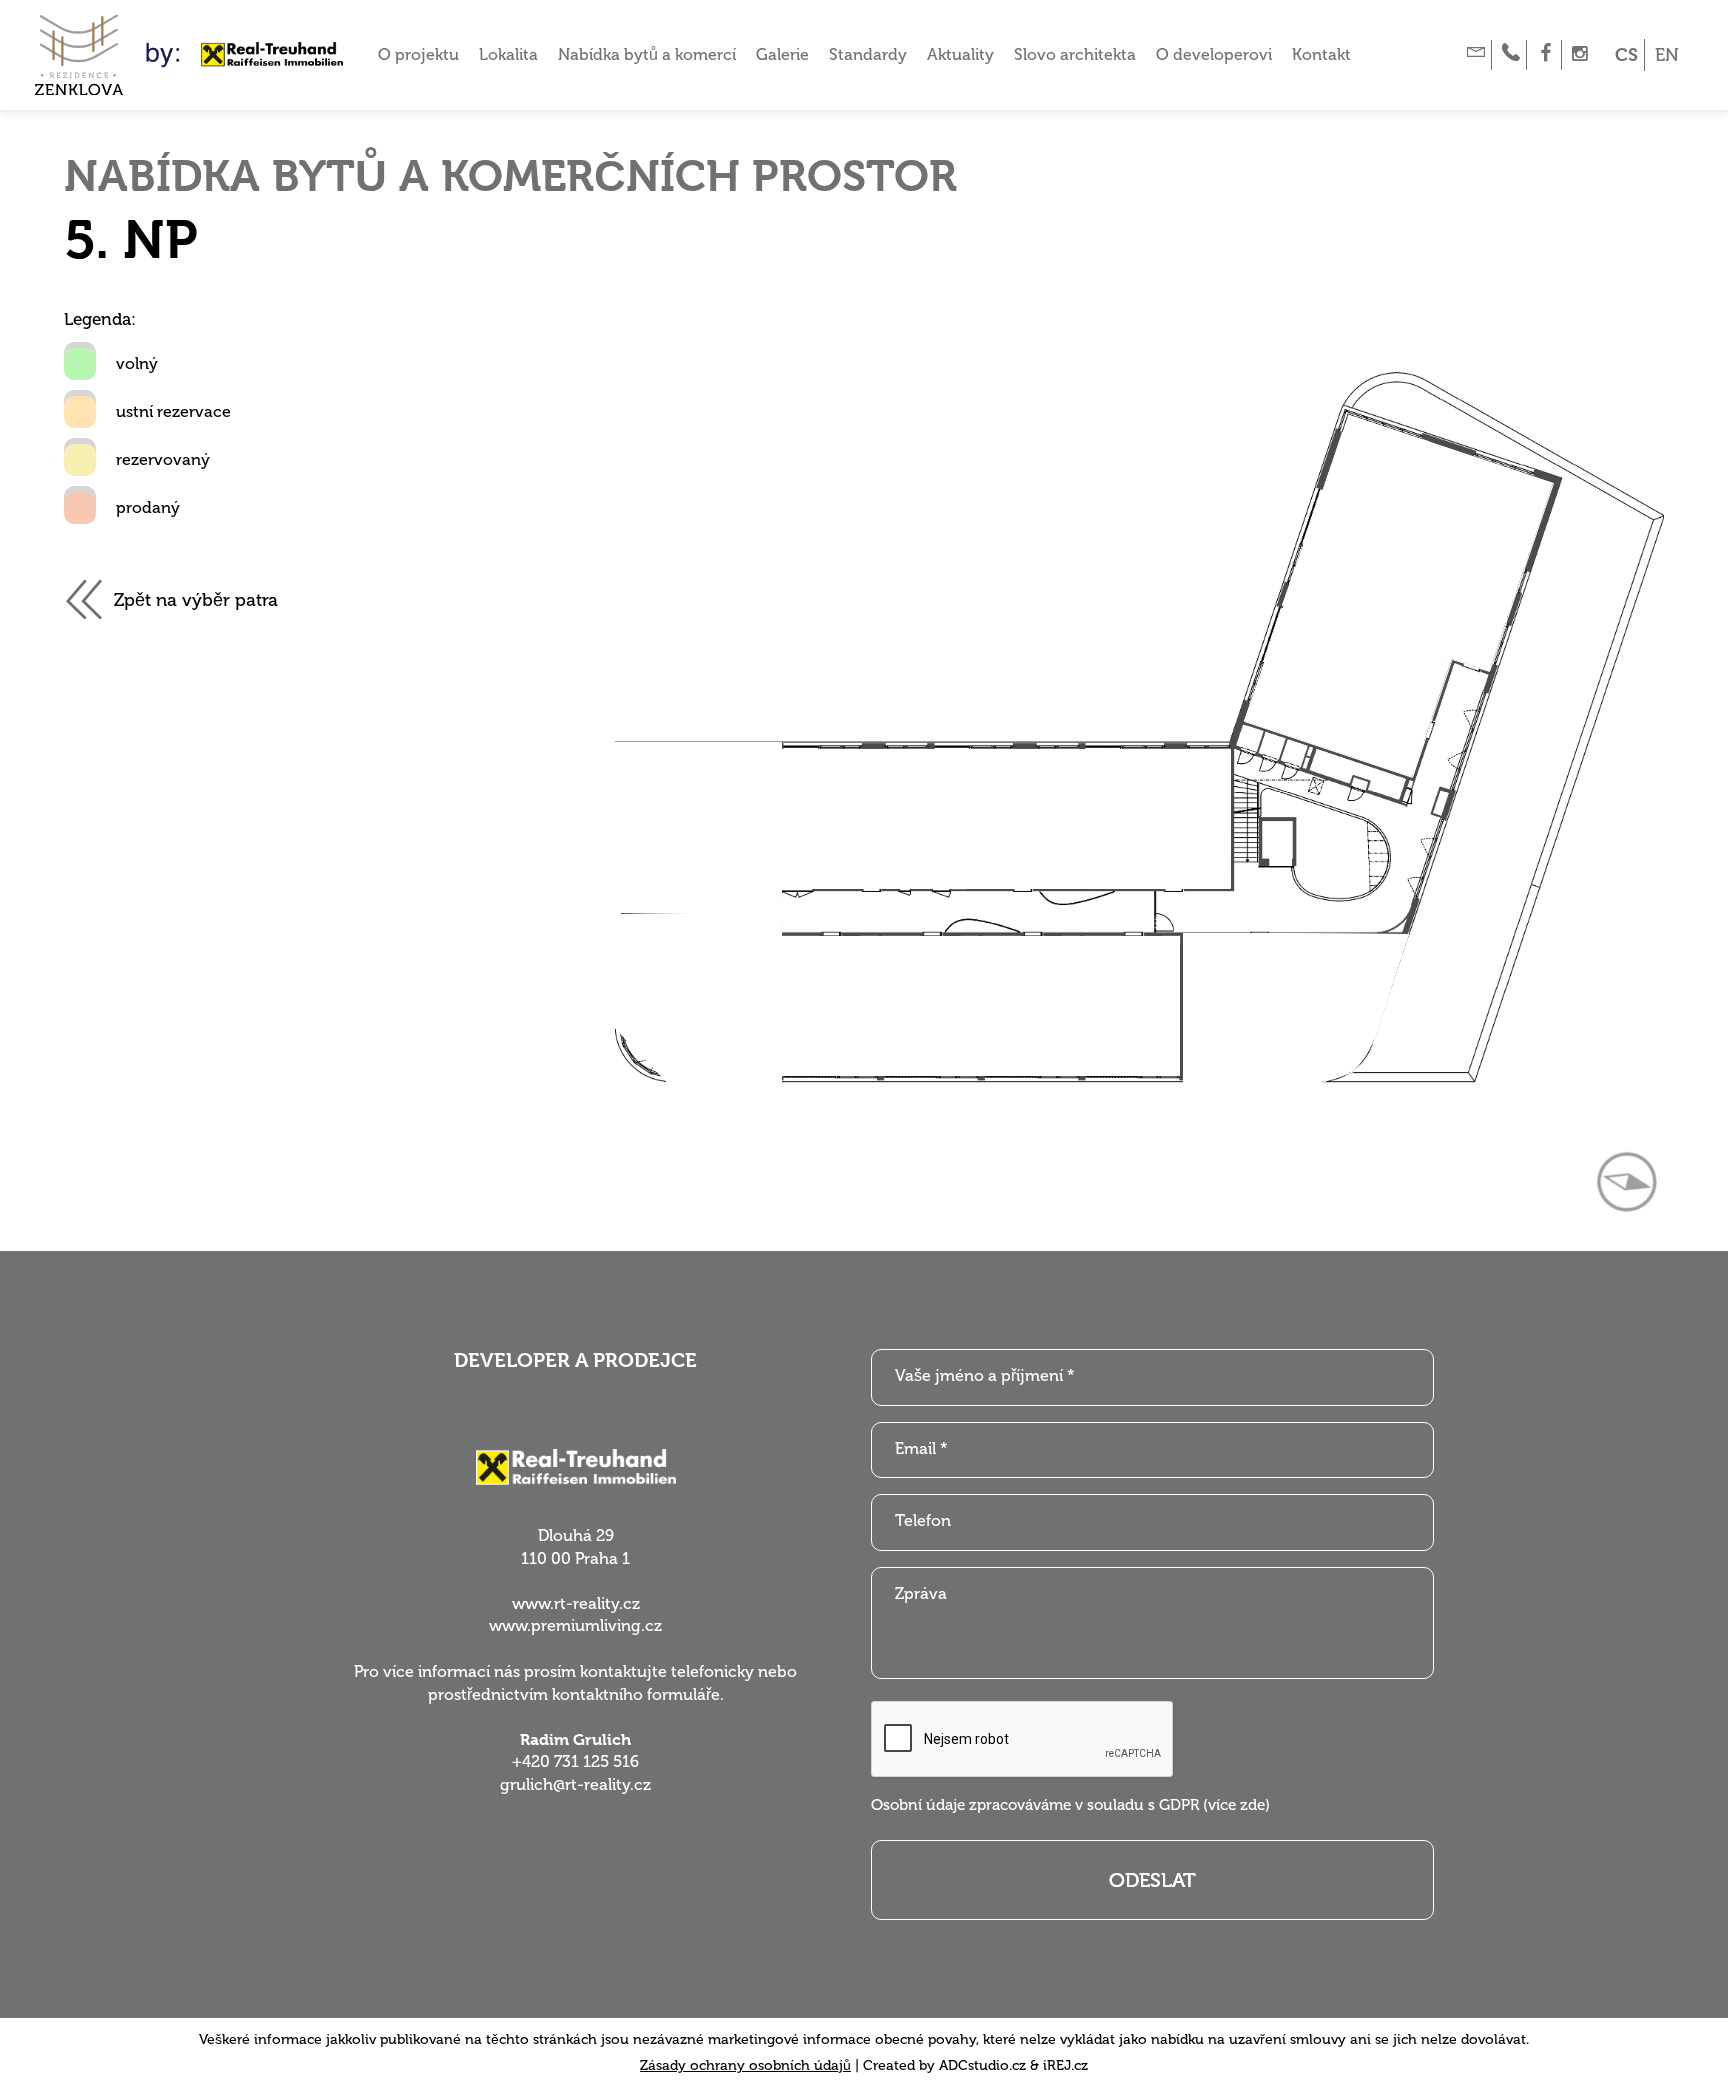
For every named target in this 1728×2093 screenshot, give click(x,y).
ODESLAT (1152, 1880)
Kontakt (1321, 54)
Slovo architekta (1075, 54)
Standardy (868, 54)
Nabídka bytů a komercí (647, 54)
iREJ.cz (1065, 2065)
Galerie (782, 54)
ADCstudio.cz (982, 2065)
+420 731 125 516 (575, 1761)
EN (1667, 55)
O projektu (418, 54)
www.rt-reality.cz (576, 1603)
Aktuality (960, 54)
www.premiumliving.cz (575, 1625)
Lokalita (508, 54)
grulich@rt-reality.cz (575, 1784)
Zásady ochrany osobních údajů (745, 2065)
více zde (1236, 1805)
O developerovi (1214, 54)
